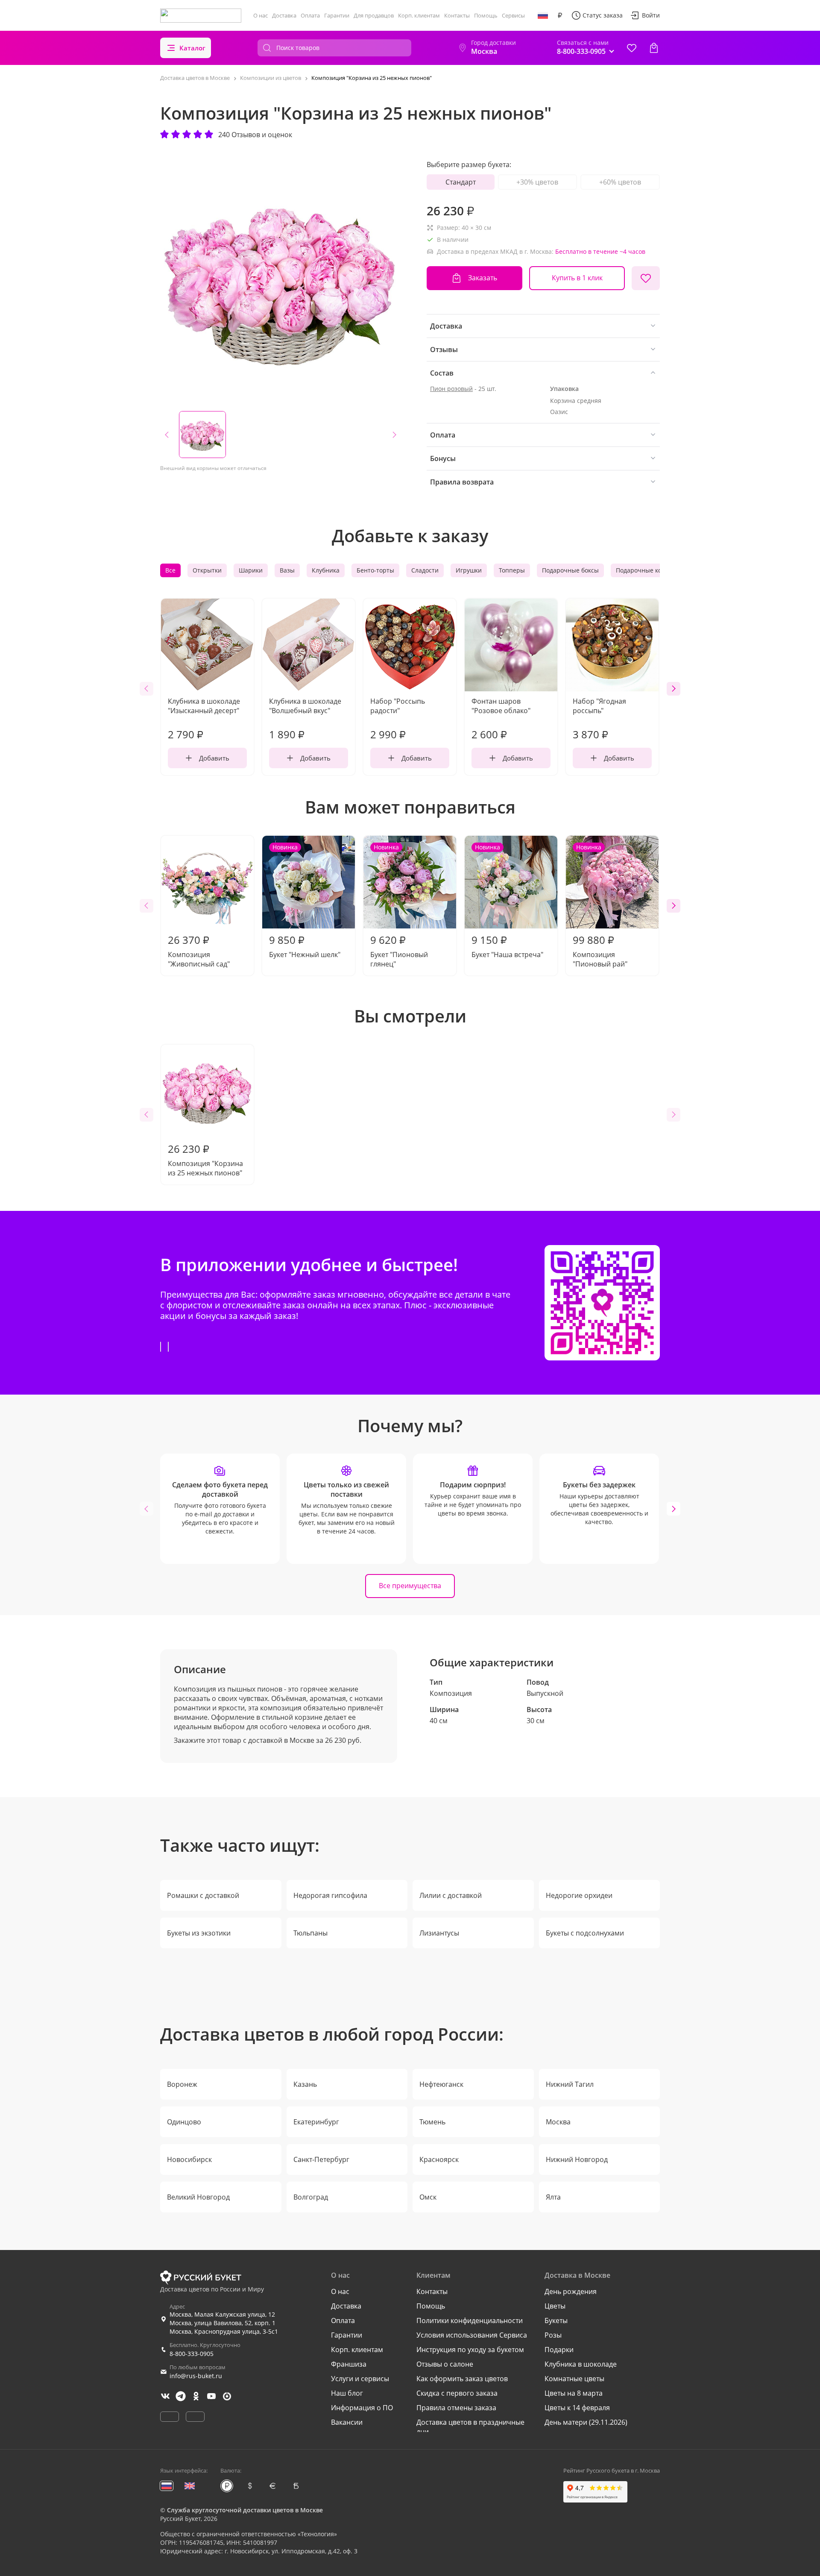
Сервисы (513, 15)
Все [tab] (170, 570)
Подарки (559, 2350)
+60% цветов (620, 182)
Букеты (556, 2320)
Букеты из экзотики (199, 1933)
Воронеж (182, 2084)
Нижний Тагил (570, 2084)
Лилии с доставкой (451, 1895)
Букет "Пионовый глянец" (399, 906)
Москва (558, 2122)
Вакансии (347, 2422)
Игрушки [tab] (469, 570)
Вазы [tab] (287, 570)
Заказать (483, 278)
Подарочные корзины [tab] (648, 570)
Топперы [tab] (512, 570)
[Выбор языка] (543, 15)
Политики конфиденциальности (470, 2320)
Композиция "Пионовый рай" (600, 906)
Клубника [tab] (326, 570)
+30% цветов (537, 182)
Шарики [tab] (251, 570)
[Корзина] (654, 48)
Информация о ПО (362, 2408)
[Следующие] (674, 689)
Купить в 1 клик (577, 278)
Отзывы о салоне (445, 2364)
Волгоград (311, 2197)
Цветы (555, 2306)
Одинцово (184, 2122)
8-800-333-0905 (192, 2354)
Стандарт (461, 182)
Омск (428, 2197)
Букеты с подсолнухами (585, 1933)
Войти (651, 15)
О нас (261, 15)
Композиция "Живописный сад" (199, 951)
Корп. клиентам (419, 15)
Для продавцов (374, 15)
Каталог (192, 48)
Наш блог (347, 2393)
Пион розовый (451, 389)
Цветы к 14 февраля (577, 2408)
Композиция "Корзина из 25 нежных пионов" (205, 1160)
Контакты (457, 15)
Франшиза (349, 2364)
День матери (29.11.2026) (586, 2422)
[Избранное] (632, 48)
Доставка (284, 15)
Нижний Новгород (577, 2159)
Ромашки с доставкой (203, 1895)
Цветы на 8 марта (574, 2393)
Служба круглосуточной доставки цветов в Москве (245, 2510)
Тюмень (432, 2122)
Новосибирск (189, 2159)
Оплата (310, 15)
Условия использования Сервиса (472, 2335)
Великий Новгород (198, 2197)
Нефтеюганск (441, 2084)
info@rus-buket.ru (196, 2376)
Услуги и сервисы (360, 2379)
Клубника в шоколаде (581, 2364)
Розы (553, 2335)
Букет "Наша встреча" (507, 901)
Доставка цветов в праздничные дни (470, 2427)
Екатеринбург (316, 2122)
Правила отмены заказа (456, 2408)
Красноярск (439, 2159)
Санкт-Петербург (321, 2159)
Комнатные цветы (574, 2379)
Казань (305, 2084)
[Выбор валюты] (560, 15)
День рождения (571, 2291)
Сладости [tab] (425, 570)
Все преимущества (410, 1586)
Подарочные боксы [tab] (570, 570)
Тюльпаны (310, 1933)
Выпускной (545, 1693)
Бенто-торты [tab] (375, 570)
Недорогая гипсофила (330, 1895)
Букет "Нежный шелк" (305, 901)
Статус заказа (603, 15)
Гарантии (337, 15)
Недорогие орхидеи (579, 1895)
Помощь (486, 15)
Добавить (214, 758)
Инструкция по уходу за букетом (470, 2350)
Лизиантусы (439, 1933)
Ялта (553, 2197)
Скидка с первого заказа (457, 2393)
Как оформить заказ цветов (462, 2379)
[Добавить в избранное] (646, 278)
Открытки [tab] (207, 570)
